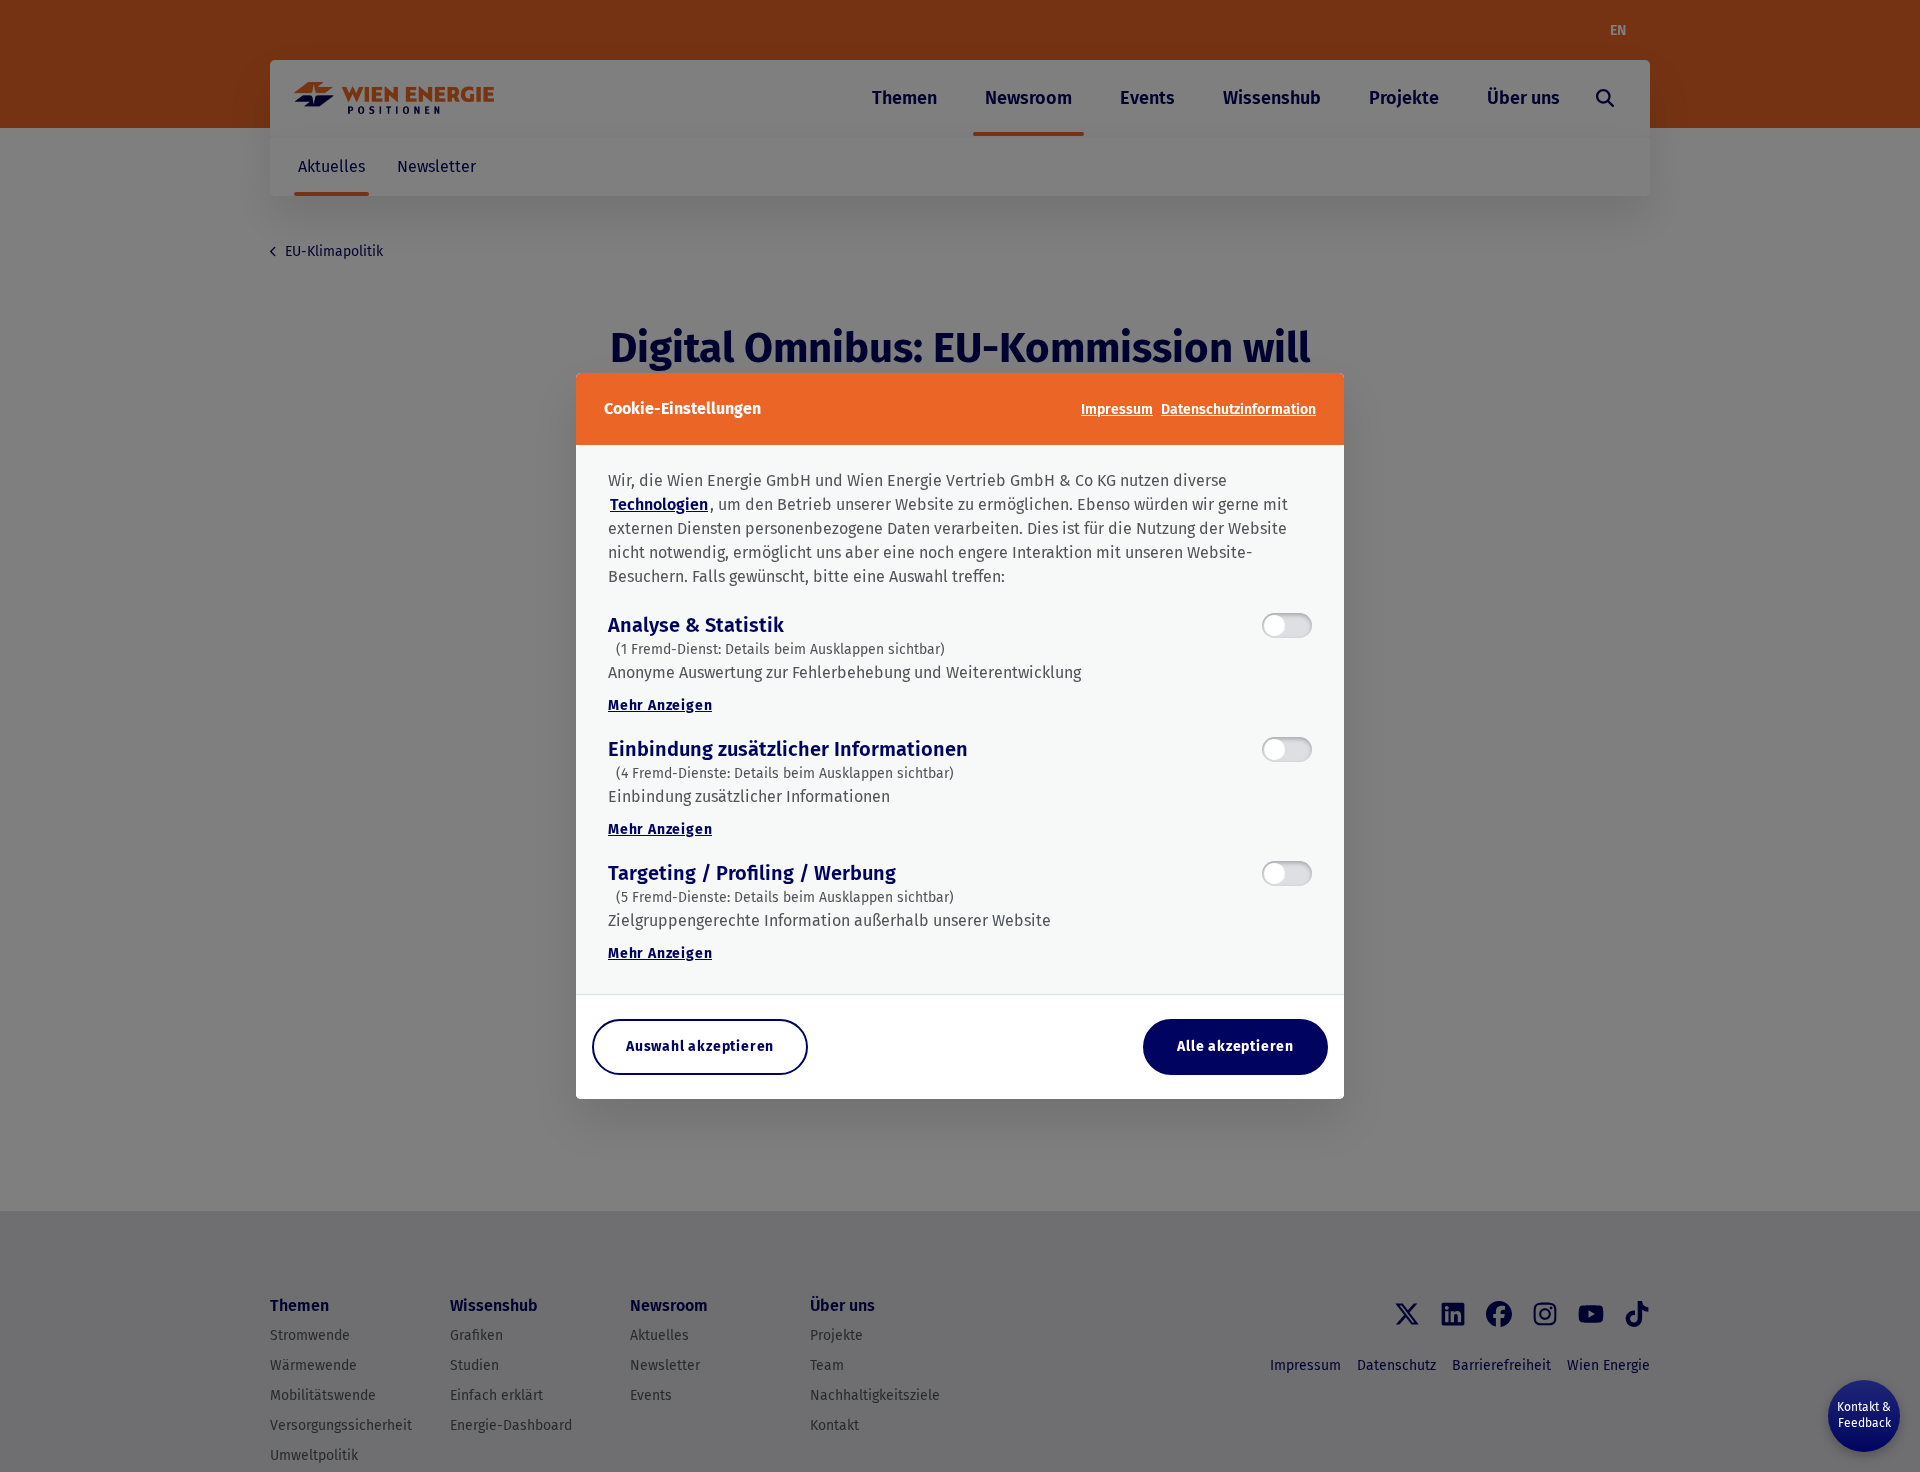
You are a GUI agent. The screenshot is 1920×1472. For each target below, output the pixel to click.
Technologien (659, 504)
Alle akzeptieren (1235, 1046)
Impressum (1117, 409)
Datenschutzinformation (1238, 409)
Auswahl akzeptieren (700, 1046)
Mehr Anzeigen (660, 705)
